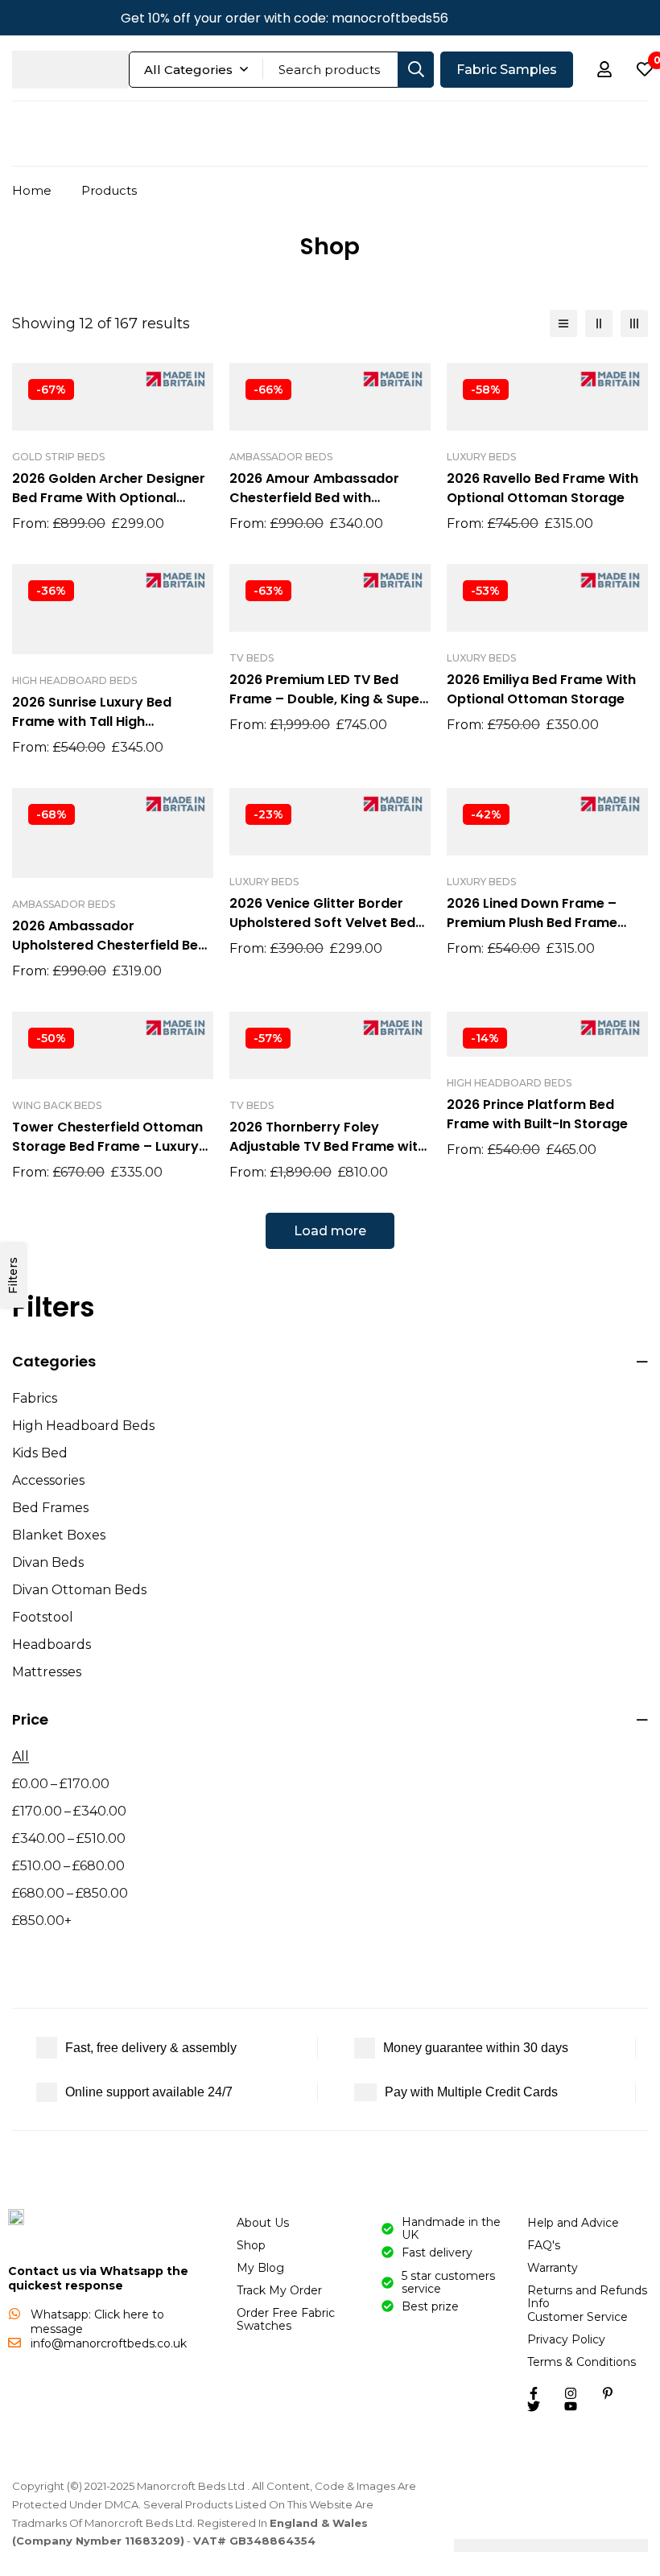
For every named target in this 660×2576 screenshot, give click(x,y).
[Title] (571, 2406)
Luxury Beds (481, 457)
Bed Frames (50, 1508)
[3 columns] (634, 324)
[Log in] (604, 69)
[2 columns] (599, 324)
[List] (563, 324)
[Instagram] (532, 18)
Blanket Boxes (59, 1535)
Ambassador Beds (281, 457)
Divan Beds (48, 1562)
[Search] (416, 70)
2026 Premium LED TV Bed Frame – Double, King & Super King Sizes (327, 699)
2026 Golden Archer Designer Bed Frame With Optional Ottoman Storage (109, 498)
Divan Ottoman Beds (79, 1590)
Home (32, 190)
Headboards (52, 1645)
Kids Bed (40, 1453)
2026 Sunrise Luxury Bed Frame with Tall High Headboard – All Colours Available (93, 731)
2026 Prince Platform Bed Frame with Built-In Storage (537, 1114)
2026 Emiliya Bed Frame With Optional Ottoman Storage (541, 689)
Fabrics (35, 1398)
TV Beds (252, 658)
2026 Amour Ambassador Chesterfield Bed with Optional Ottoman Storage (318, 498)
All (21, 1756)
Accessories (48, 1480)
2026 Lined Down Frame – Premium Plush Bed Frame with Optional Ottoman (532, 923)
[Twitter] (477, 18)
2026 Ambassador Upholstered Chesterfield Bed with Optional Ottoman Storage (109, 955)
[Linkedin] (559, 18)
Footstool (43, 1617)
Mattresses (47, 1672)
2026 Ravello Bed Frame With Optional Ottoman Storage (542, 488)
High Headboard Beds (83, 1426)
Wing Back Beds (57, 1105)
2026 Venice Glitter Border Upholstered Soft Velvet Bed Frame (322, 923)
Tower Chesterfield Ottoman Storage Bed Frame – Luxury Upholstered (107, 1146)
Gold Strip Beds (58, 457)
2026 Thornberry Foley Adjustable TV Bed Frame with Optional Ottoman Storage (328, 1146)
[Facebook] (505, 18)
